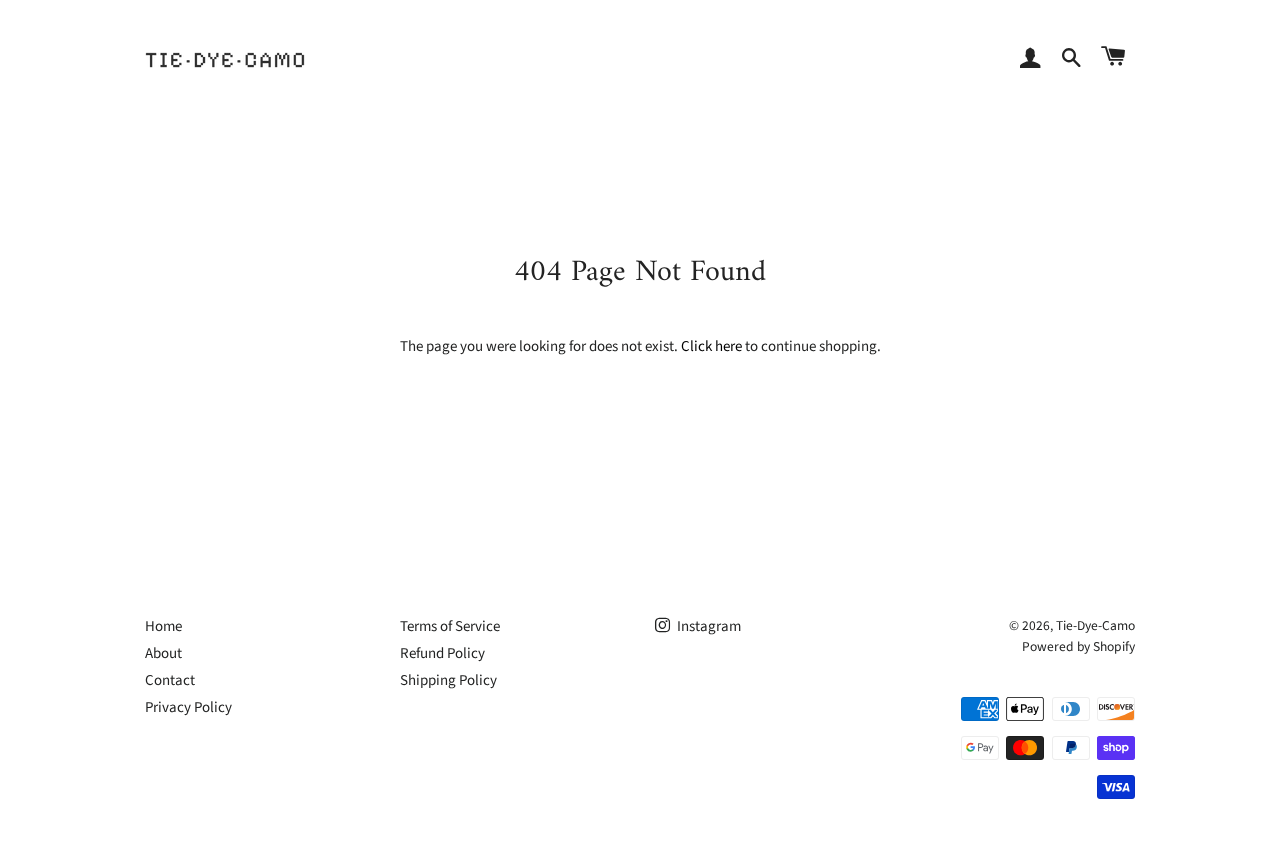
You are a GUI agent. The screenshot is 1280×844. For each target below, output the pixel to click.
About (163, 653)
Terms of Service (450, 626)
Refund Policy (442, 653)
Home (163, 626)
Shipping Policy (448, 680)
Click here (711, 346)
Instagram (707, 626)
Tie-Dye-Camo (1095, 625)
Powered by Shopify (1078, 646)
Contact (170, 680)
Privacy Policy (188, 707)
